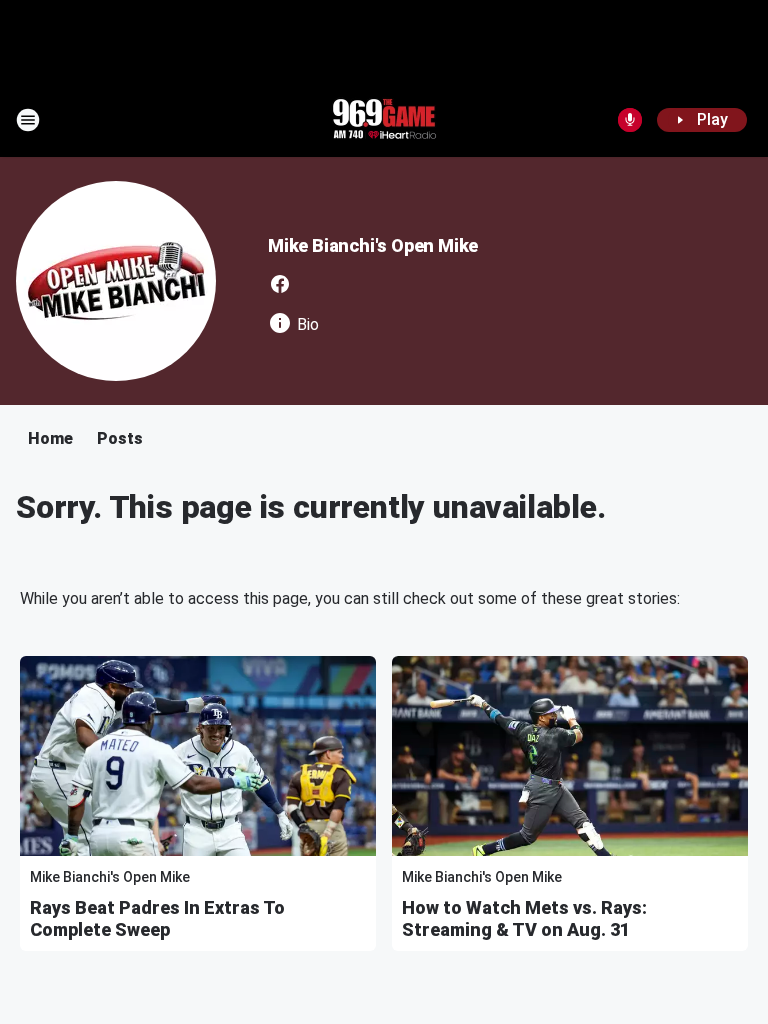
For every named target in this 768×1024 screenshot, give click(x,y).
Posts (120, 438)
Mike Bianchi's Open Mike (373, 245)
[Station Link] (384, 120)
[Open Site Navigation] (28, 120)
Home (50, 438)
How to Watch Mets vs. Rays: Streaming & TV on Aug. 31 (524, 918)
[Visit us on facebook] (280, 284)
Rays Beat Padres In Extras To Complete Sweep (157, 918)
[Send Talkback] (630, 120)
